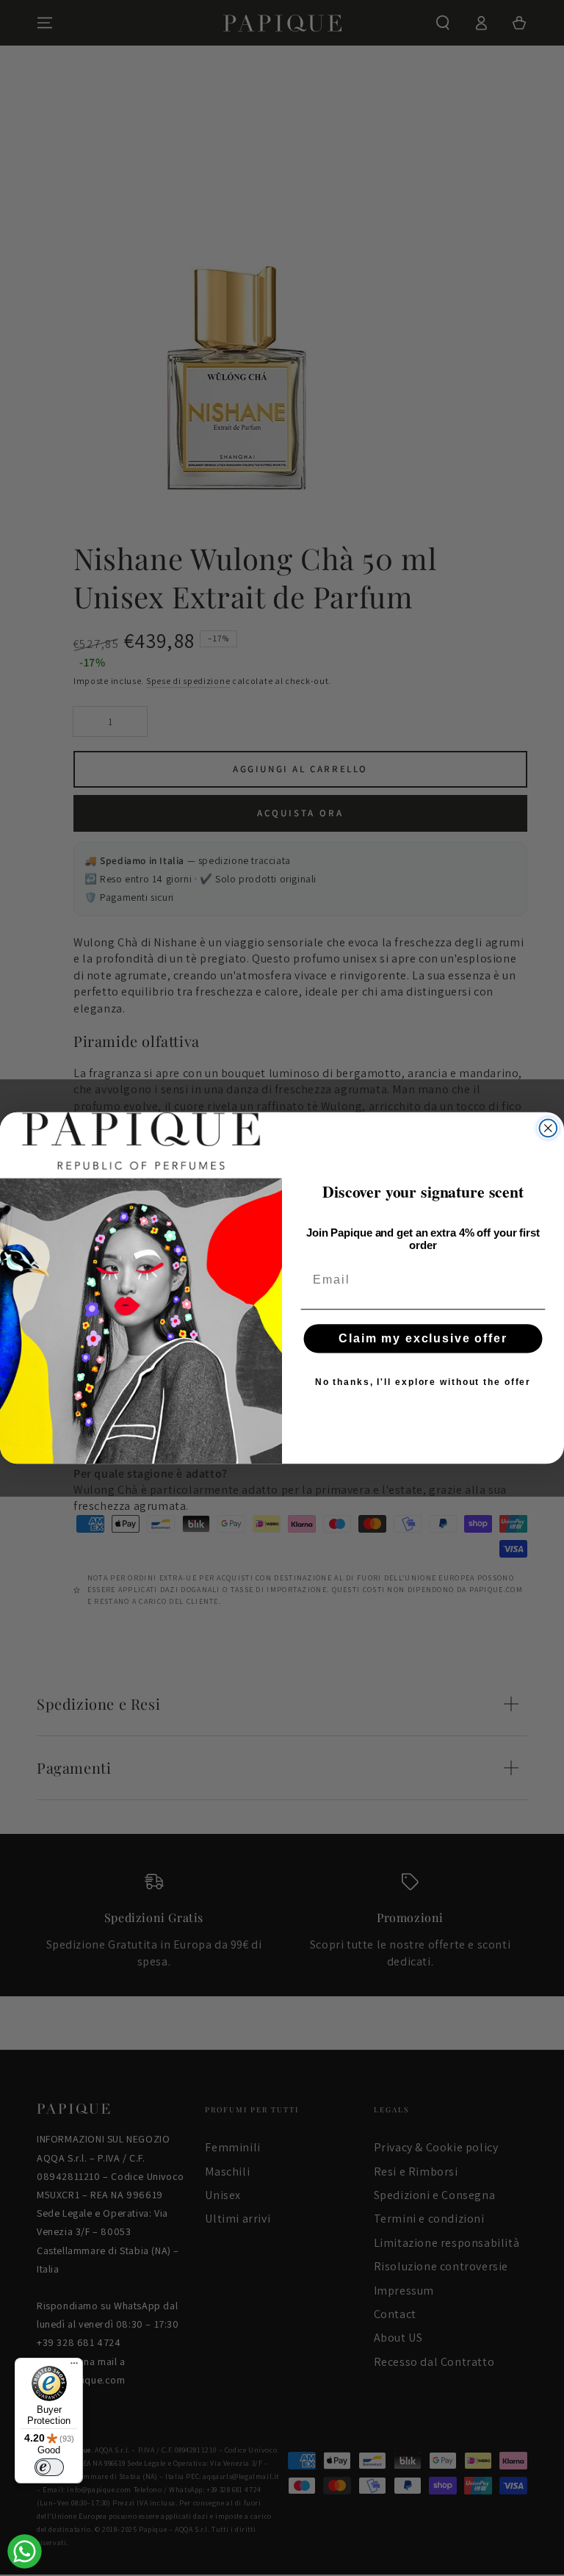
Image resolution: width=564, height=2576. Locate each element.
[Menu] (74, 2367)
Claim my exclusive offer (423, 1338)
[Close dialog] (549, 1129)
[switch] (49, 2467)
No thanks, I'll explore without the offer (423, 1382)
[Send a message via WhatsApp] (25, 2551)
